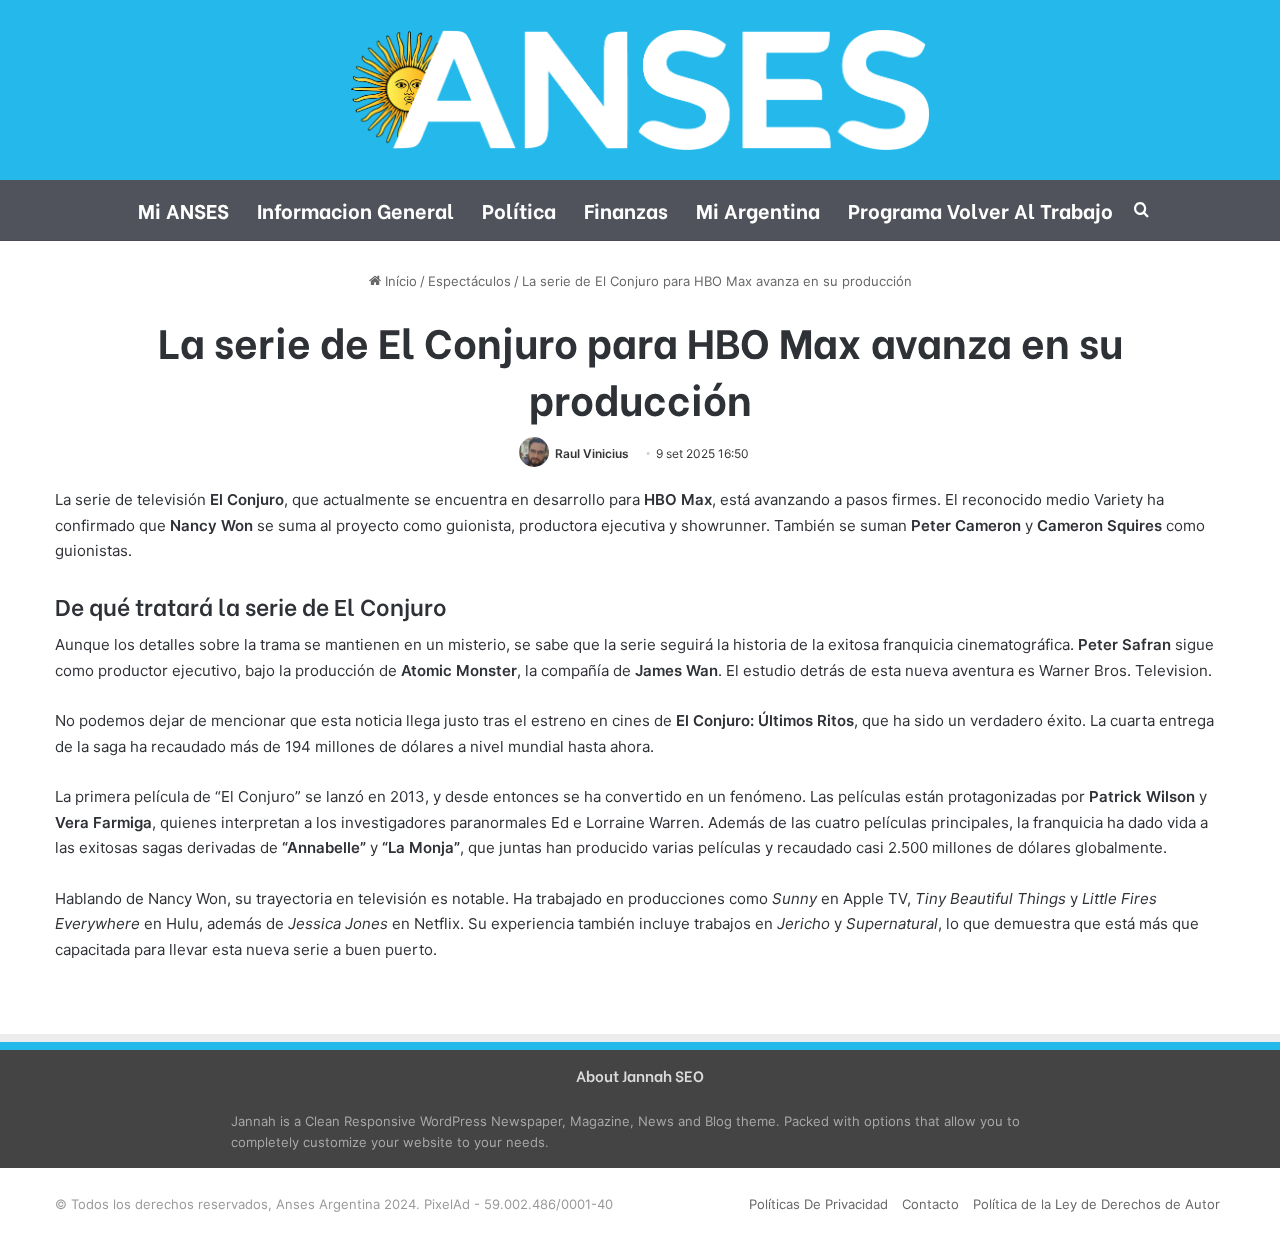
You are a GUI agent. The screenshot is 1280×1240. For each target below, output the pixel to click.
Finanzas (626, 209)
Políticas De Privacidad (818, 1204)
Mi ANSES (183, 209)
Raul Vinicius (592, 453)
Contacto (930, 1204)
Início (399, 281)
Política (519, 209)
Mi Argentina (758, 209)
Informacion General (355, 209)
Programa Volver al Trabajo (980, 209)
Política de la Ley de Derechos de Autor (1096, 1204)
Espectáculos (469, 281)
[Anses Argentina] (639, 90)
